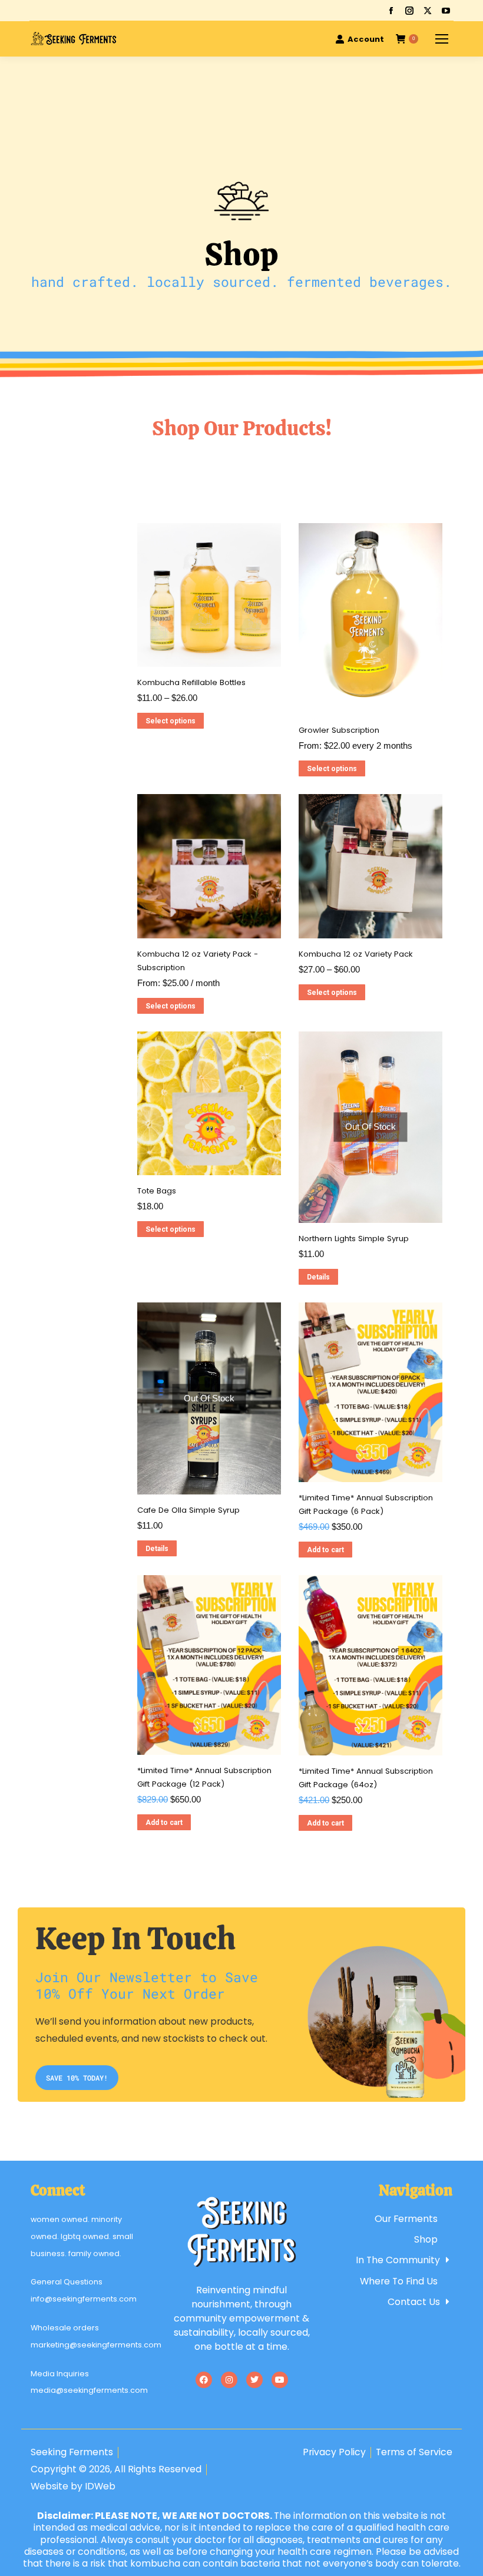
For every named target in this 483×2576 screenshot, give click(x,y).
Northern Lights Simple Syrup (354, 1239)
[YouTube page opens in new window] (446, 11)
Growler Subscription (339, 730)
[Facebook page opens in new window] (391, 11)
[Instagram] (229, 2380)
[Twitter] (254, 2380)
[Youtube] (280, 2380)
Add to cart (325, 1550)
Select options (171, 721)
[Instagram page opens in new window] (409, 11)
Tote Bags (157, 1191)
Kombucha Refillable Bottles (191, 682)
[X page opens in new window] (428, 11)
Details (318, 1277)
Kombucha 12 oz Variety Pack (356, 954)
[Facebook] (204, 2380)
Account (366, 39)
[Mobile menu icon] (442, 39)
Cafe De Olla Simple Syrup (188, 1510)
